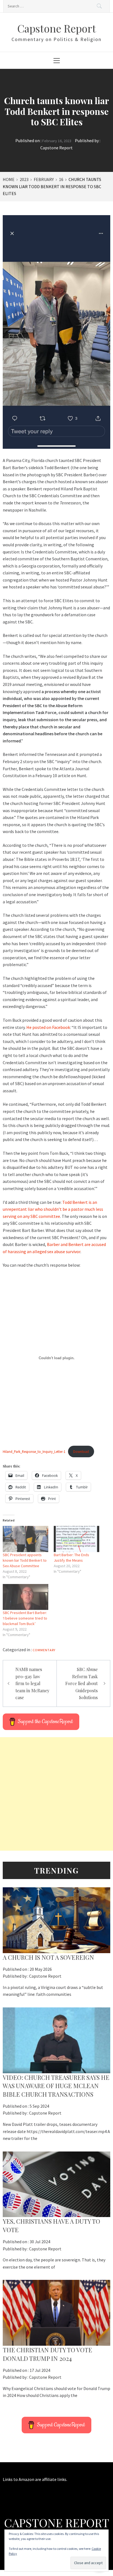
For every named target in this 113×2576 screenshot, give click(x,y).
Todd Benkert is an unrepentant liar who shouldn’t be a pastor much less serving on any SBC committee (53, 1209)
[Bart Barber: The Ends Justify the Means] (77, 1539)
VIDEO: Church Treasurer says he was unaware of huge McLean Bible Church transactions (56, 2086)
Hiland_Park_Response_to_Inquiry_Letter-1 (34, 1451)
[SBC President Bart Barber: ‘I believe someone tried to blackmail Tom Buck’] (26, 1597)
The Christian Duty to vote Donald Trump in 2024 (47, 2354)
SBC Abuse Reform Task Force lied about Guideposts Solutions (81, 1683)
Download (81, 1451)
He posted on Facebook (48, 1027)
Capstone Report (57, 28)
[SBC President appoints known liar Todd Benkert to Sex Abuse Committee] (26, 1539)
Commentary (44, 1650)
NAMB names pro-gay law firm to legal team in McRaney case (32, 1683)
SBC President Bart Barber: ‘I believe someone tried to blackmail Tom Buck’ (25, 1618)
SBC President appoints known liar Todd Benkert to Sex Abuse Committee (25, 1560)
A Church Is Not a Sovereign (48, 1957)
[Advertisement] (56, 1794)
